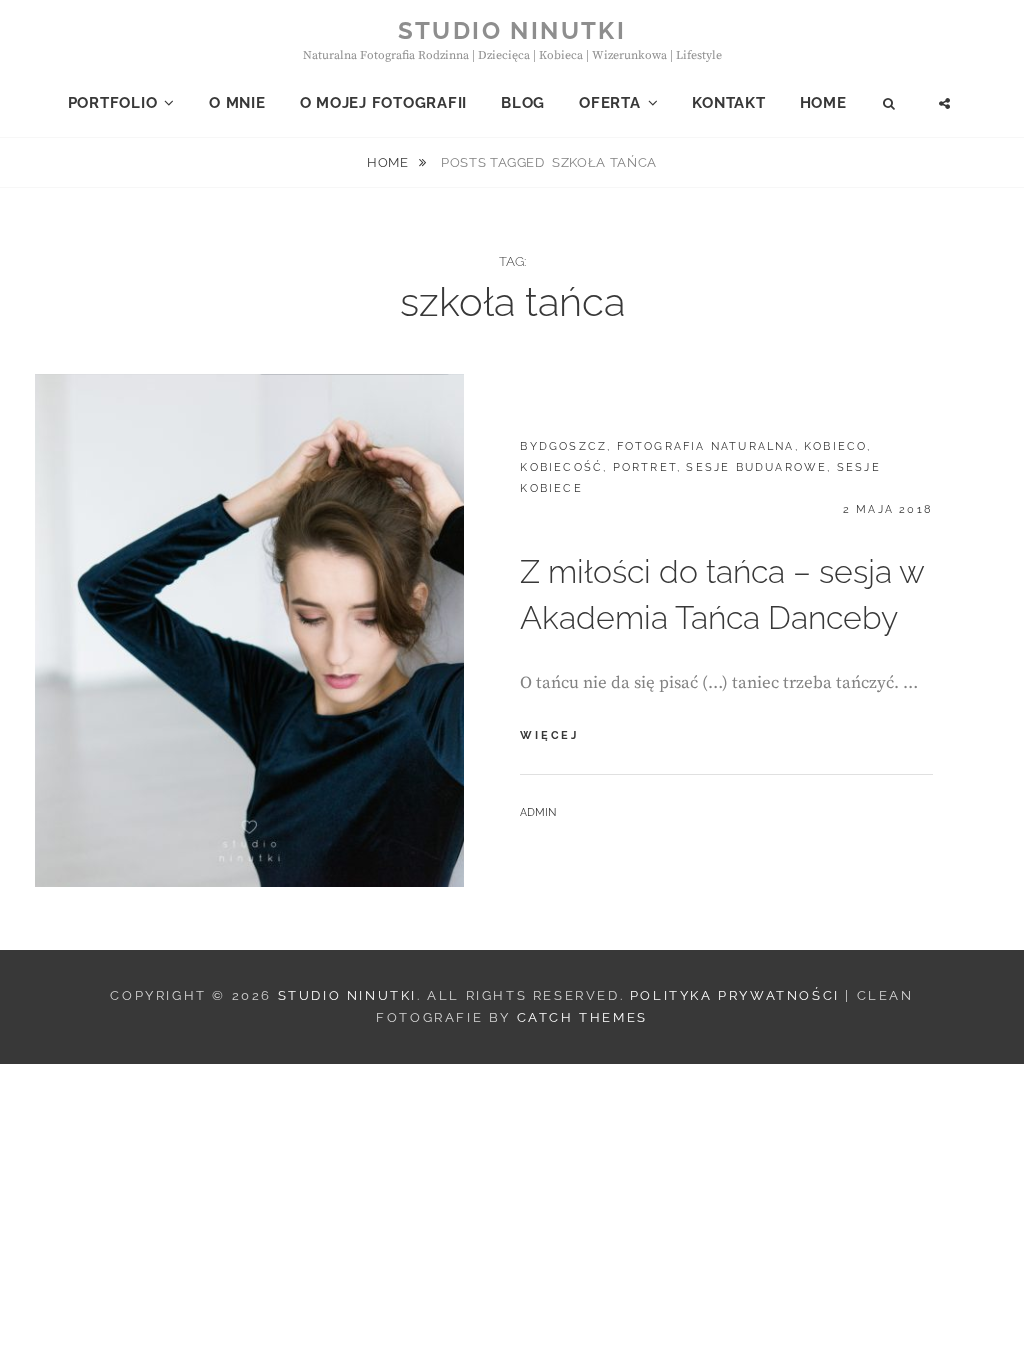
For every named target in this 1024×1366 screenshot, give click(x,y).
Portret (645, 467)
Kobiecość (561, 467)
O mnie (237, 103)
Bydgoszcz (563, 446)
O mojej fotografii (384, 103)
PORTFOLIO (113, 103)
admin (538, 812)
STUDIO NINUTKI (512, 30)
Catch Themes (582, 1017)
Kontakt (728, 103)
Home (823, 103)
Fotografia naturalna (706, 446)
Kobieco (835, 446)
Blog (523, 103)
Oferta (610, 103)
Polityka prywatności (735, 995)
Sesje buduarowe (756, 467)
